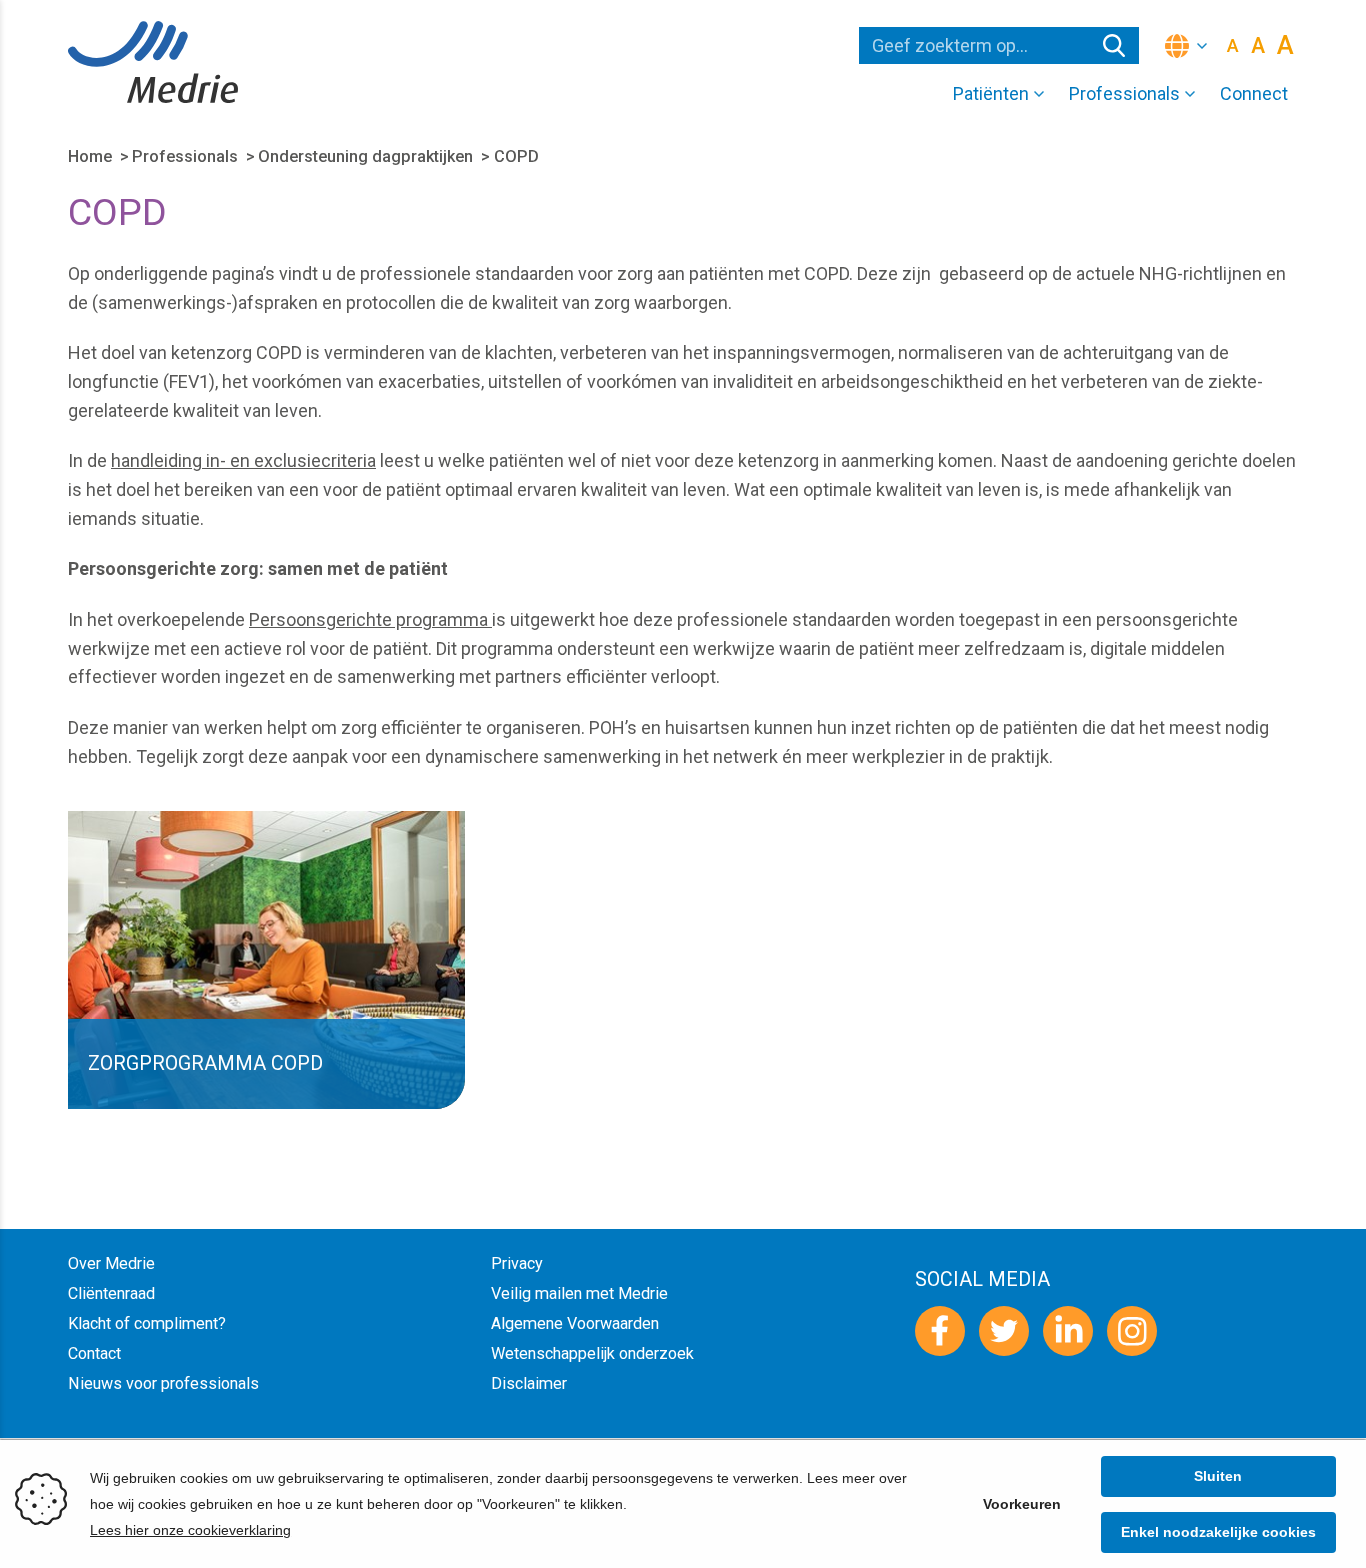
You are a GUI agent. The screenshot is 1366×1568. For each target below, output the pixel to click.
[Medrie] (153, 62)
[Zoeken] (1114, 45)
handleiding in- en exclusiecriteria (243, 460)
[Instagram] (1132, 1331)
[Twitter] (1004, 1331)
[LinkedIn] (1068, 1331)
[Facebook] (940, 1331)
